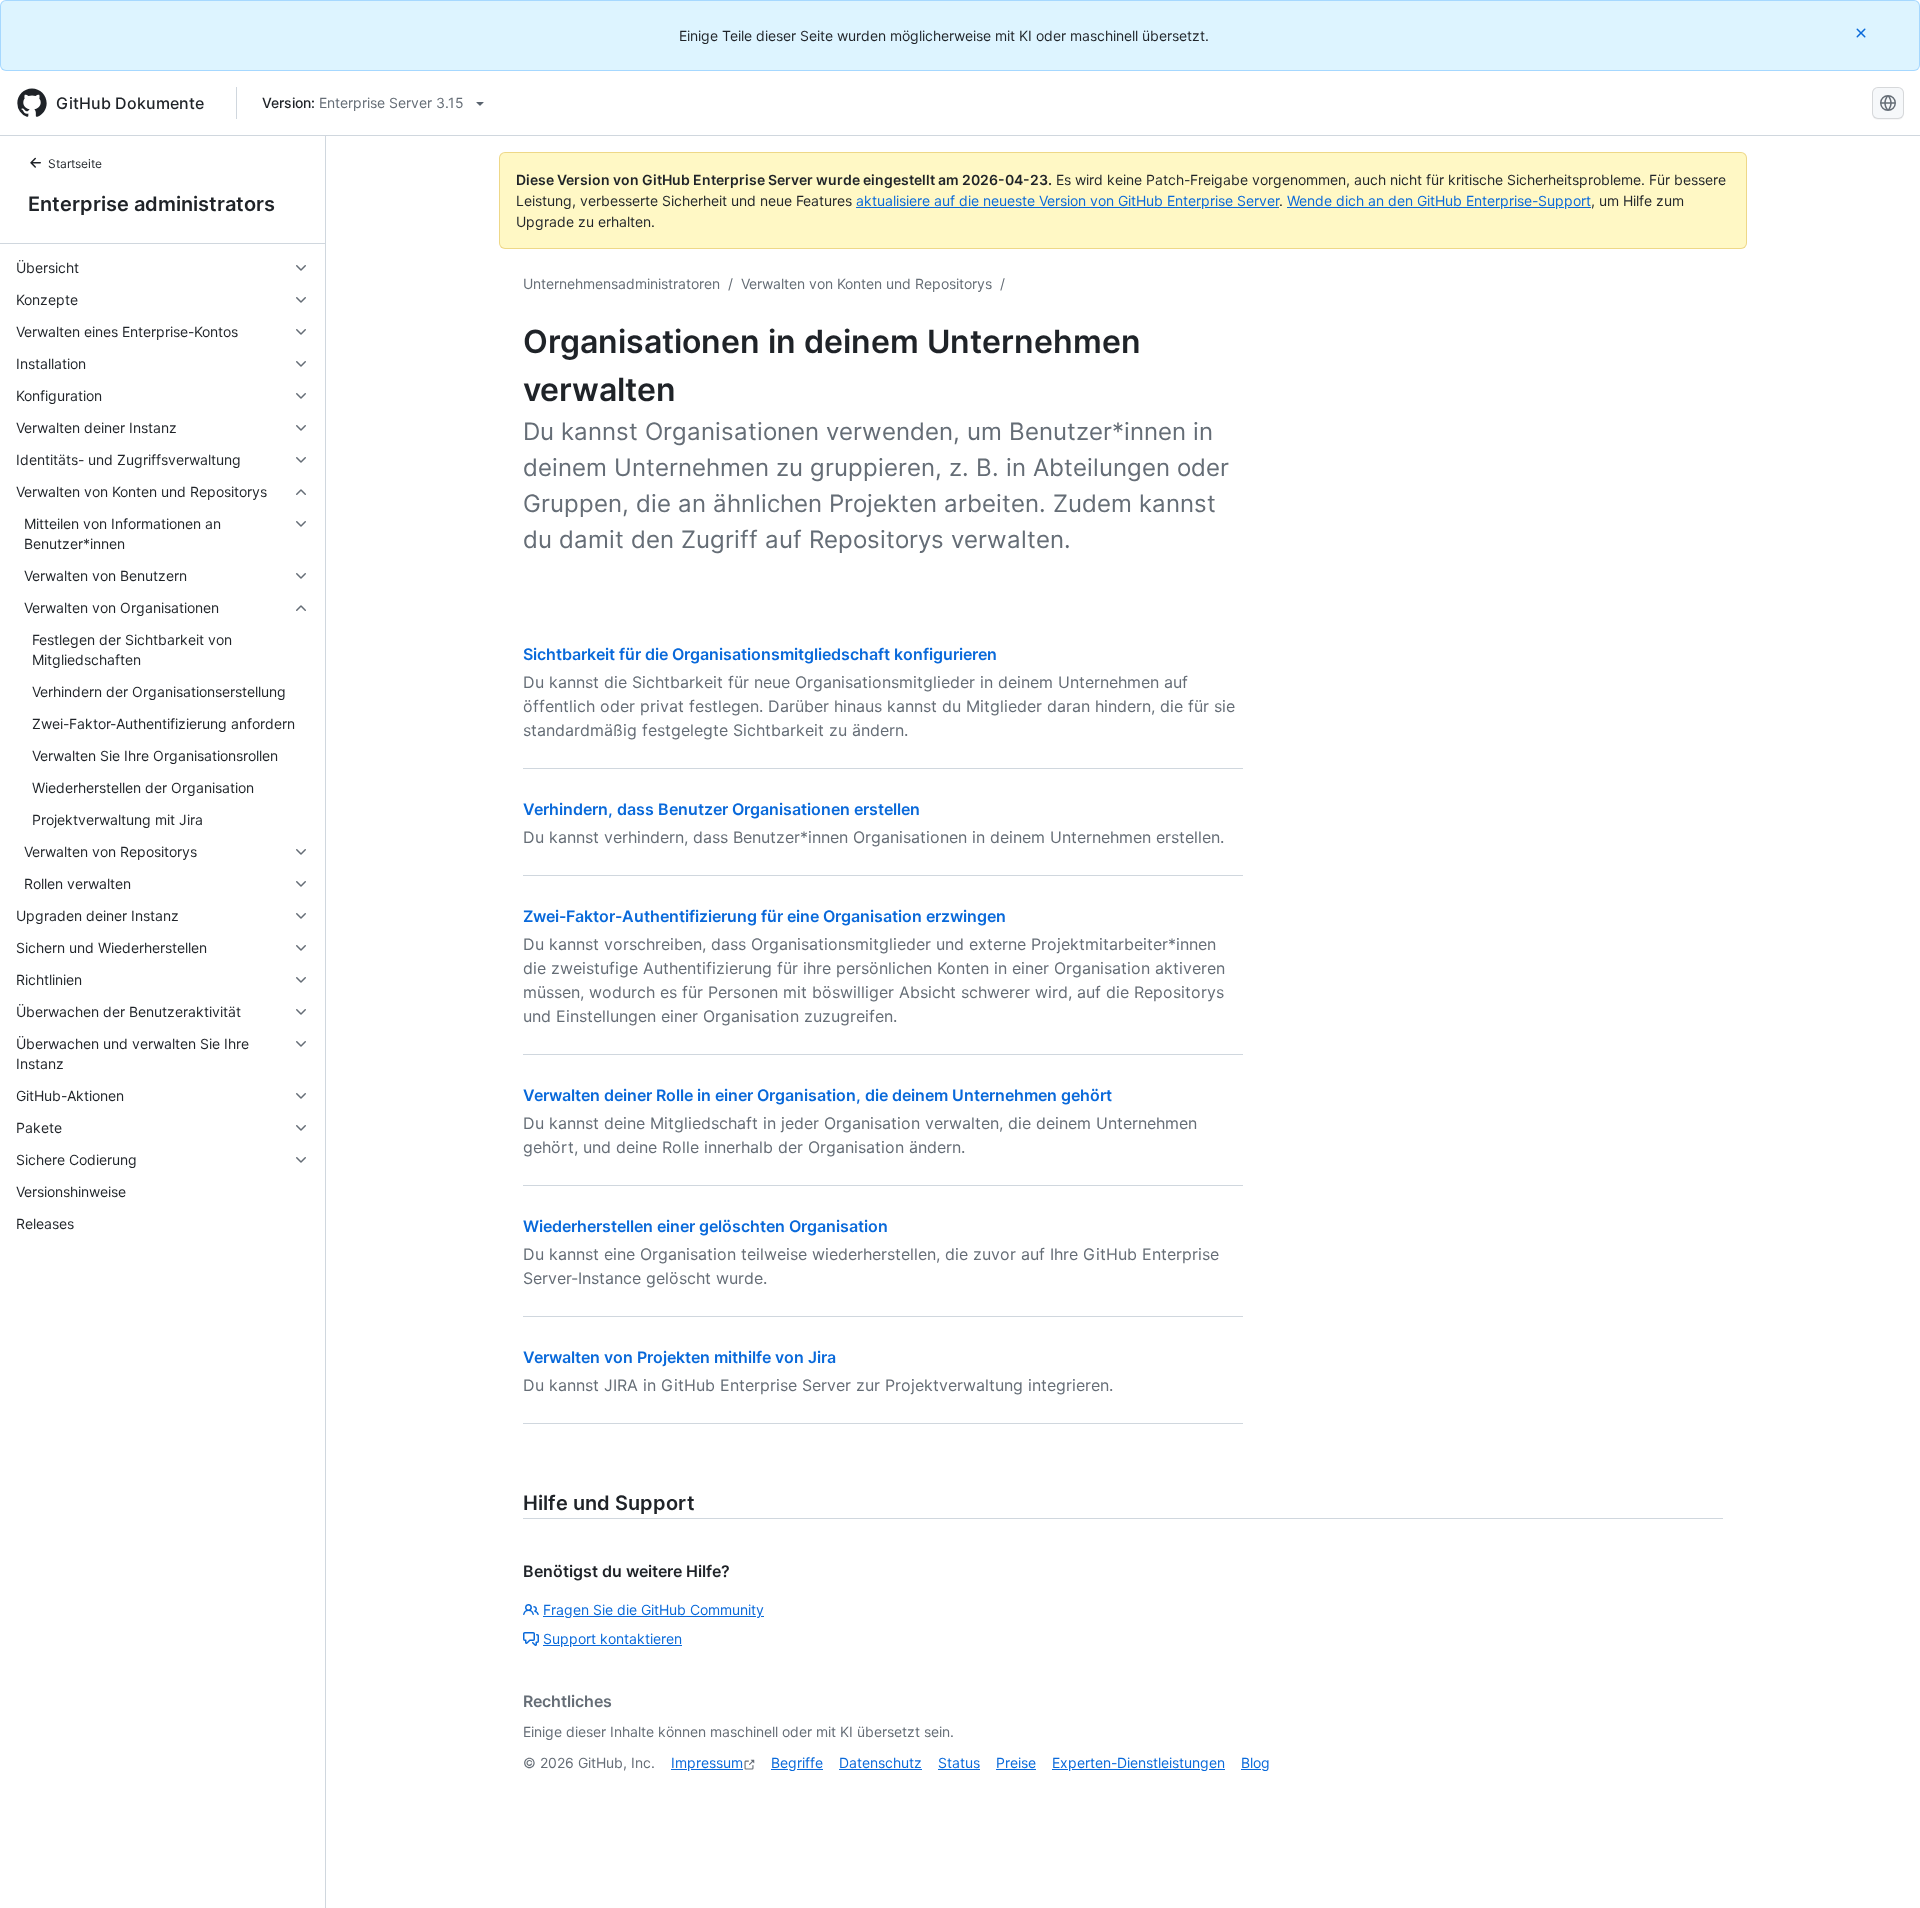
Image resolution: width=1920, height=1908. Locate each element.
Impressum (707, 1762)
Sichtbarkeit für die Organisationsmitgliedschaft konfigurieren (760, 654)
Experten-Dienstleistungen (1138, 1762)
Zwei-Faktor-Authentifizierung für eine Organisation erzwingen (764, 916)
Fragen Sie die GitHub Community (653, 1609)
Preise (1016, 1762)
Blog (1255, 1762)
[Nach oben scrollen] (1876, 1864)
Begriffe (797, 1762)
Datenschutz (880, 1762)
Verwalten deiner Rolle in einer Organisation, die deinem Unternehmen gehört (817, 1095)
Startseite (75, 163)
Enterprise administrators (151, 204)
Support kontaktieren (612, 1638)
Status (959, 1762)
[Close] (1863, 32)
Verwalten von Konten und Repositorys (866, 283)
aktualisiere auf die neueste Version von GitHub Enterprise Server (1067, 200)
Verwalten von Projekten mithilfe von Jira (679, 1357)
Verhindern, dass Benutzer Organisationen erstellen (721, 809)
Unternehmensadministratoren (621, 283)
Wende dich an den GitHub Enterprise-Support (1439, 200)
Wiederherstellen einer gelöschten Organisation (705, 1226)
